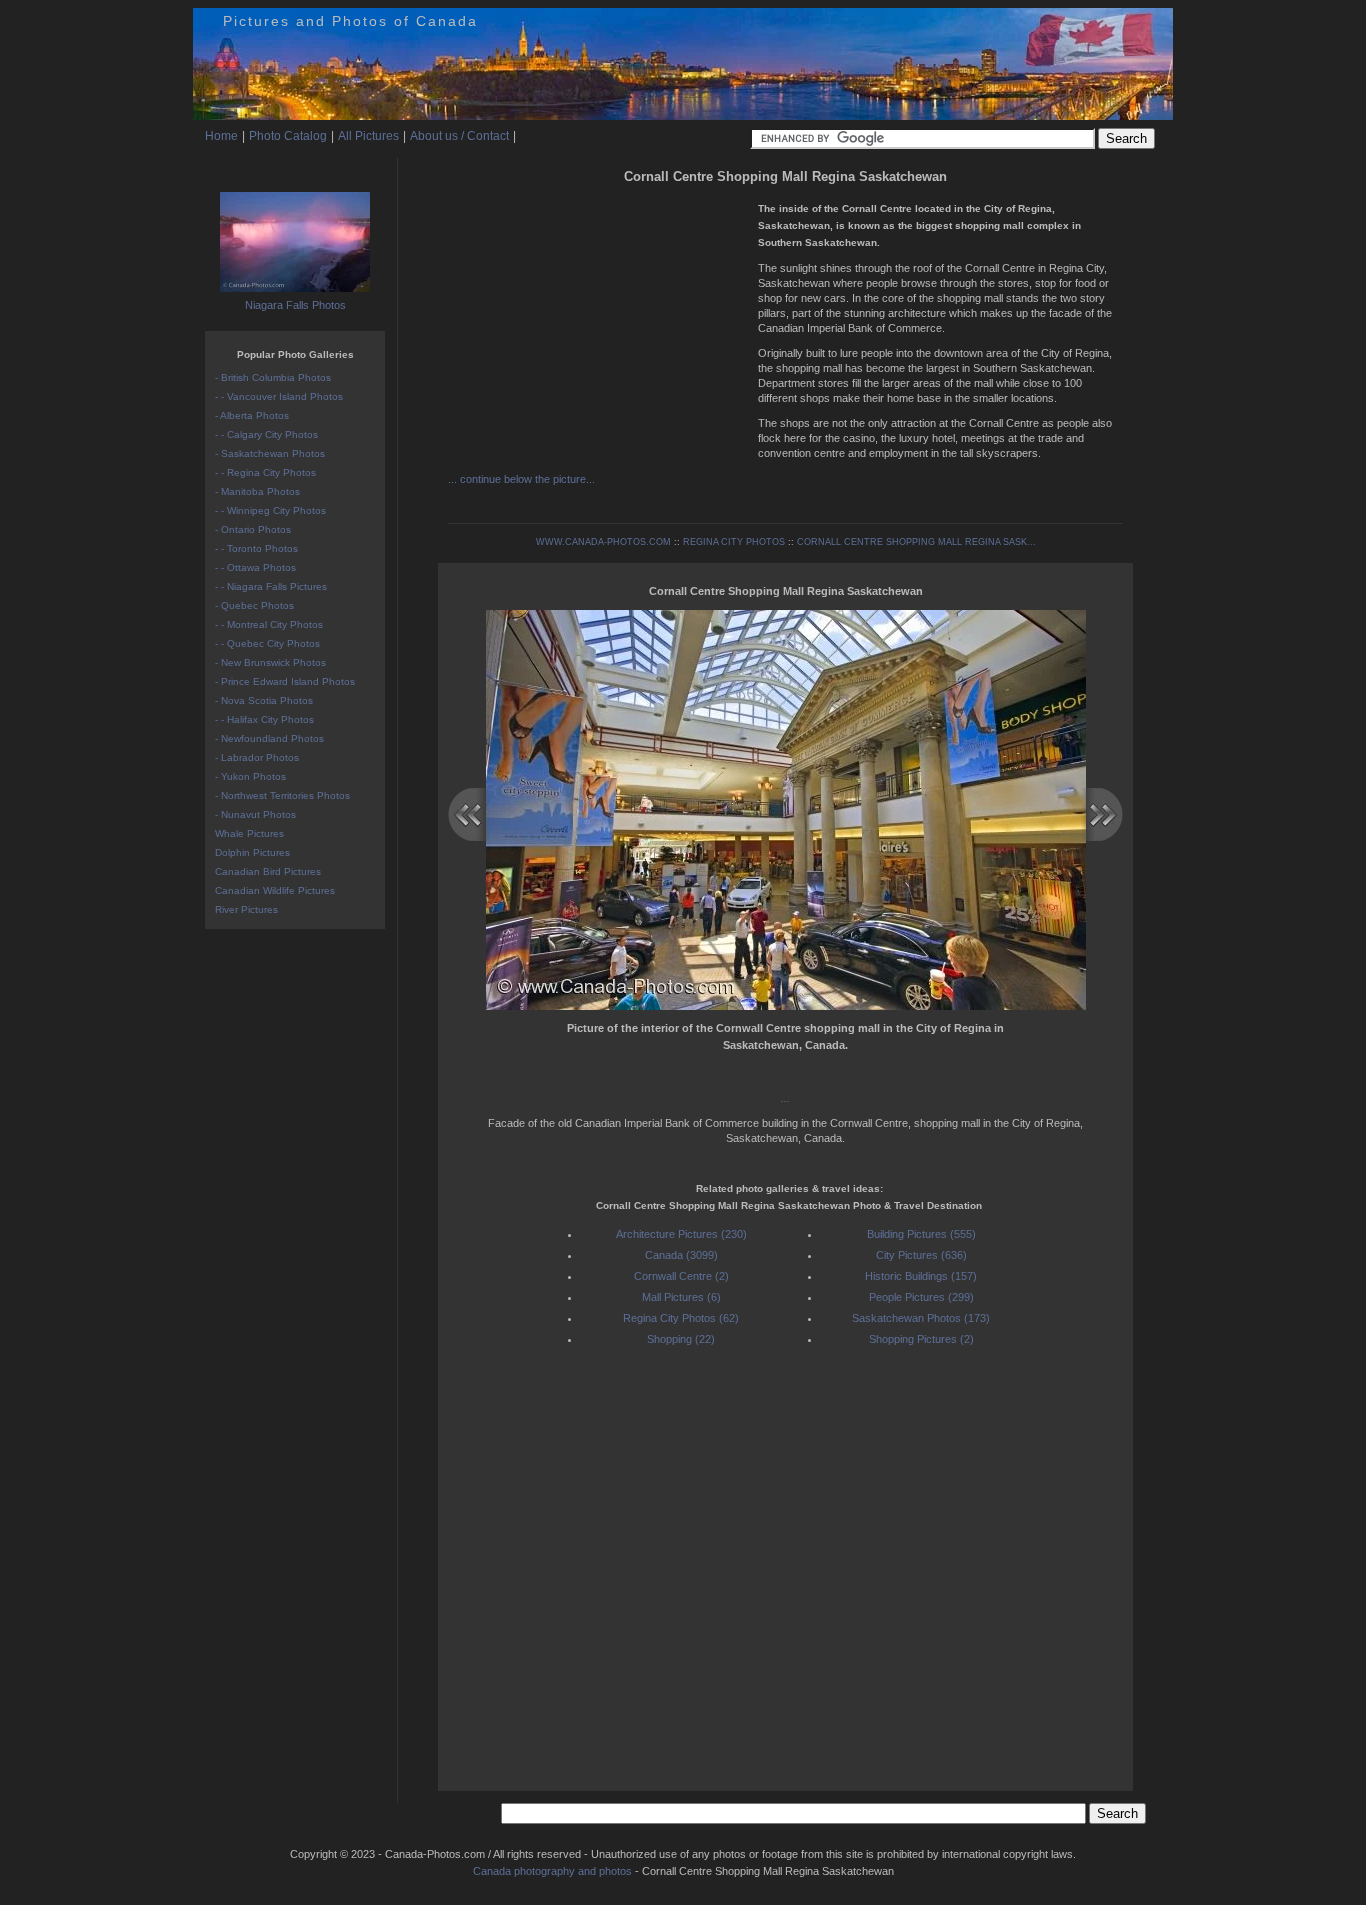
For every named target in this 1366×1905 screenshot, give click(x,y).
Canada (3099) (681, 1255)
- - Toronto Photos (256, 548)
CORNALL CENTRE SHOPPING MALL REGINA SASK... (916, 542)
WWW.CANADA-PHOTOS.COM (603, 542)
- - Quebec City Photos (267, 643)
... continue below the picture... (521, 479)
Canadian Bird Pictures (268, 871)
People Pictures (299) (921, 1297)
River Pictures (246, 909)
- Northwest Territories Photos (282, 795)
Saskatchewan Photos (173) (921, 1318)
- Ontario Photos (253, 529)
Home (221, 136)
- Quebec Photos (254, 605)
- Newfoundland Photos (269, 738)
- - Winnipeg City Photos (270, 510)
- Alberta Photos (252, 415)
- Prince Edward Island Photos (285, 681)
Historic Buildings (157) (921, 1276)
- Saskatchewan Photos (270, 453)
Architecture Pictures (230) (681, 1234)
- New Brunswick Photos (270, 662)
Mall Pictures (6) (681, 1297)
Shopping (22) (681, 1339)
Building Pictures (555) (921, 1234)
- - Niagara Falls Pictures (271, 586)
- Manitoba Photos (257, 491)
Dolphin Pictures (252, 852)
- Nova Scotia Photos (264, 700)
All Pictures (368, 136)
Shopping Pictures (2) (921, 1339)
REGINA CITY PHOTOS (734, 542)
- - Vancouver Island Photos (279, 396)
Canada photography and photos (552, 1871)
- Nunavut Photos (255, 814)
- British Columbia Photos (273, 377)
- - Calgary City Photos (266, 434)
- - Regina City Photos (265, 472)
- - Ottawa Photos (255, 567)
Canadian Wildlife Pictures (275, 890)
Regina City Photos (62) (681, 1318)
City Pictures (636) (921, 1255)
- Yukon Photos (250, 776)
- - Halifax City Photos (264, 719)
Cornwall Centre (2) (681, 1276)
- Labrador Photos (257, 757)
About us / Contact (459, 136)
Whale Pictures (249, 833)
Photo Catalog (288, 136)
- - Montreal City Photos (269, 624)
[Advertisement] (598, 330)
